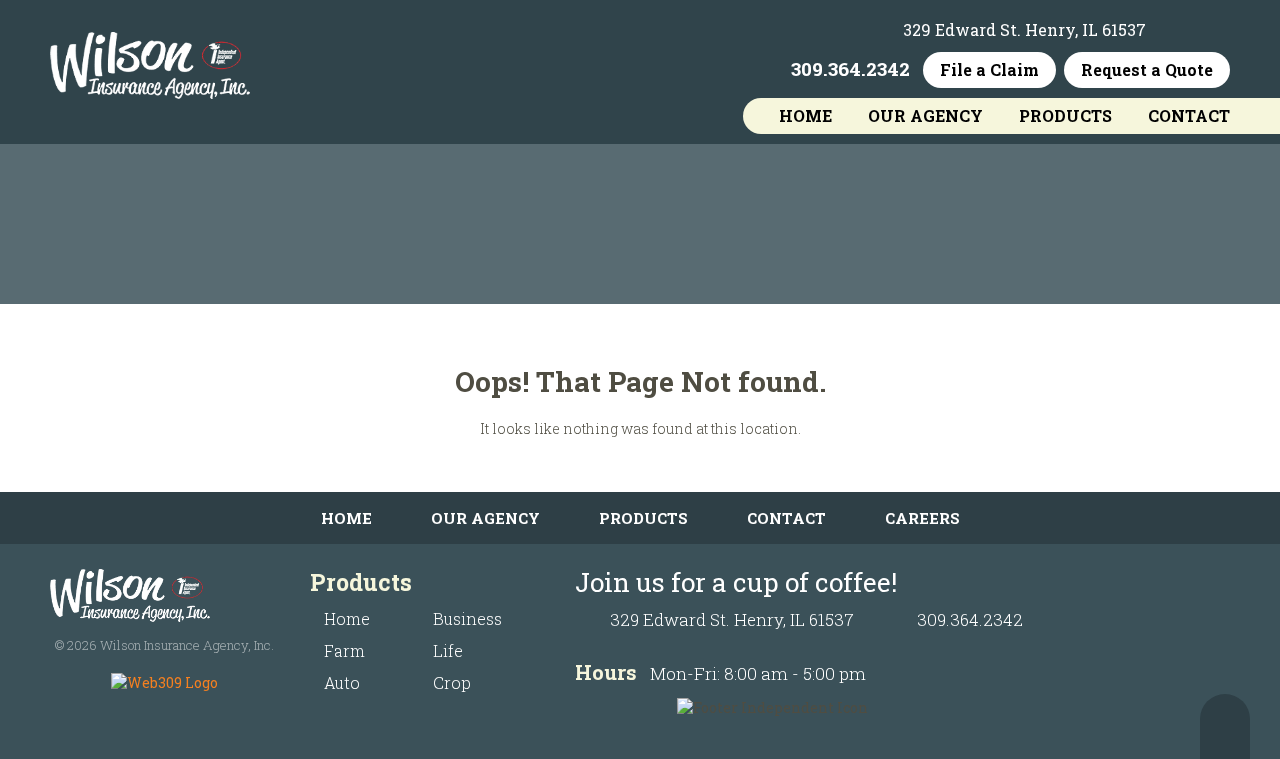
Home (805, 115)
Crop (452, 682)
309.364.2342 (850, 69)
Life (448, 650)
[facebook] (1177, 30)
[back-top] (1225, 726)
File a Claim (989, 69)
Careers (922, 518)
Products (1065, 115)
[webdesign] (164, 682)
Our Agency (925, 115)
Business (467, 618)
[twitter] (1215, 30)
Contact (1189, 115)
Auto (342, 682)
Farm (344, 650)
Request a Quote (1147, 69)
